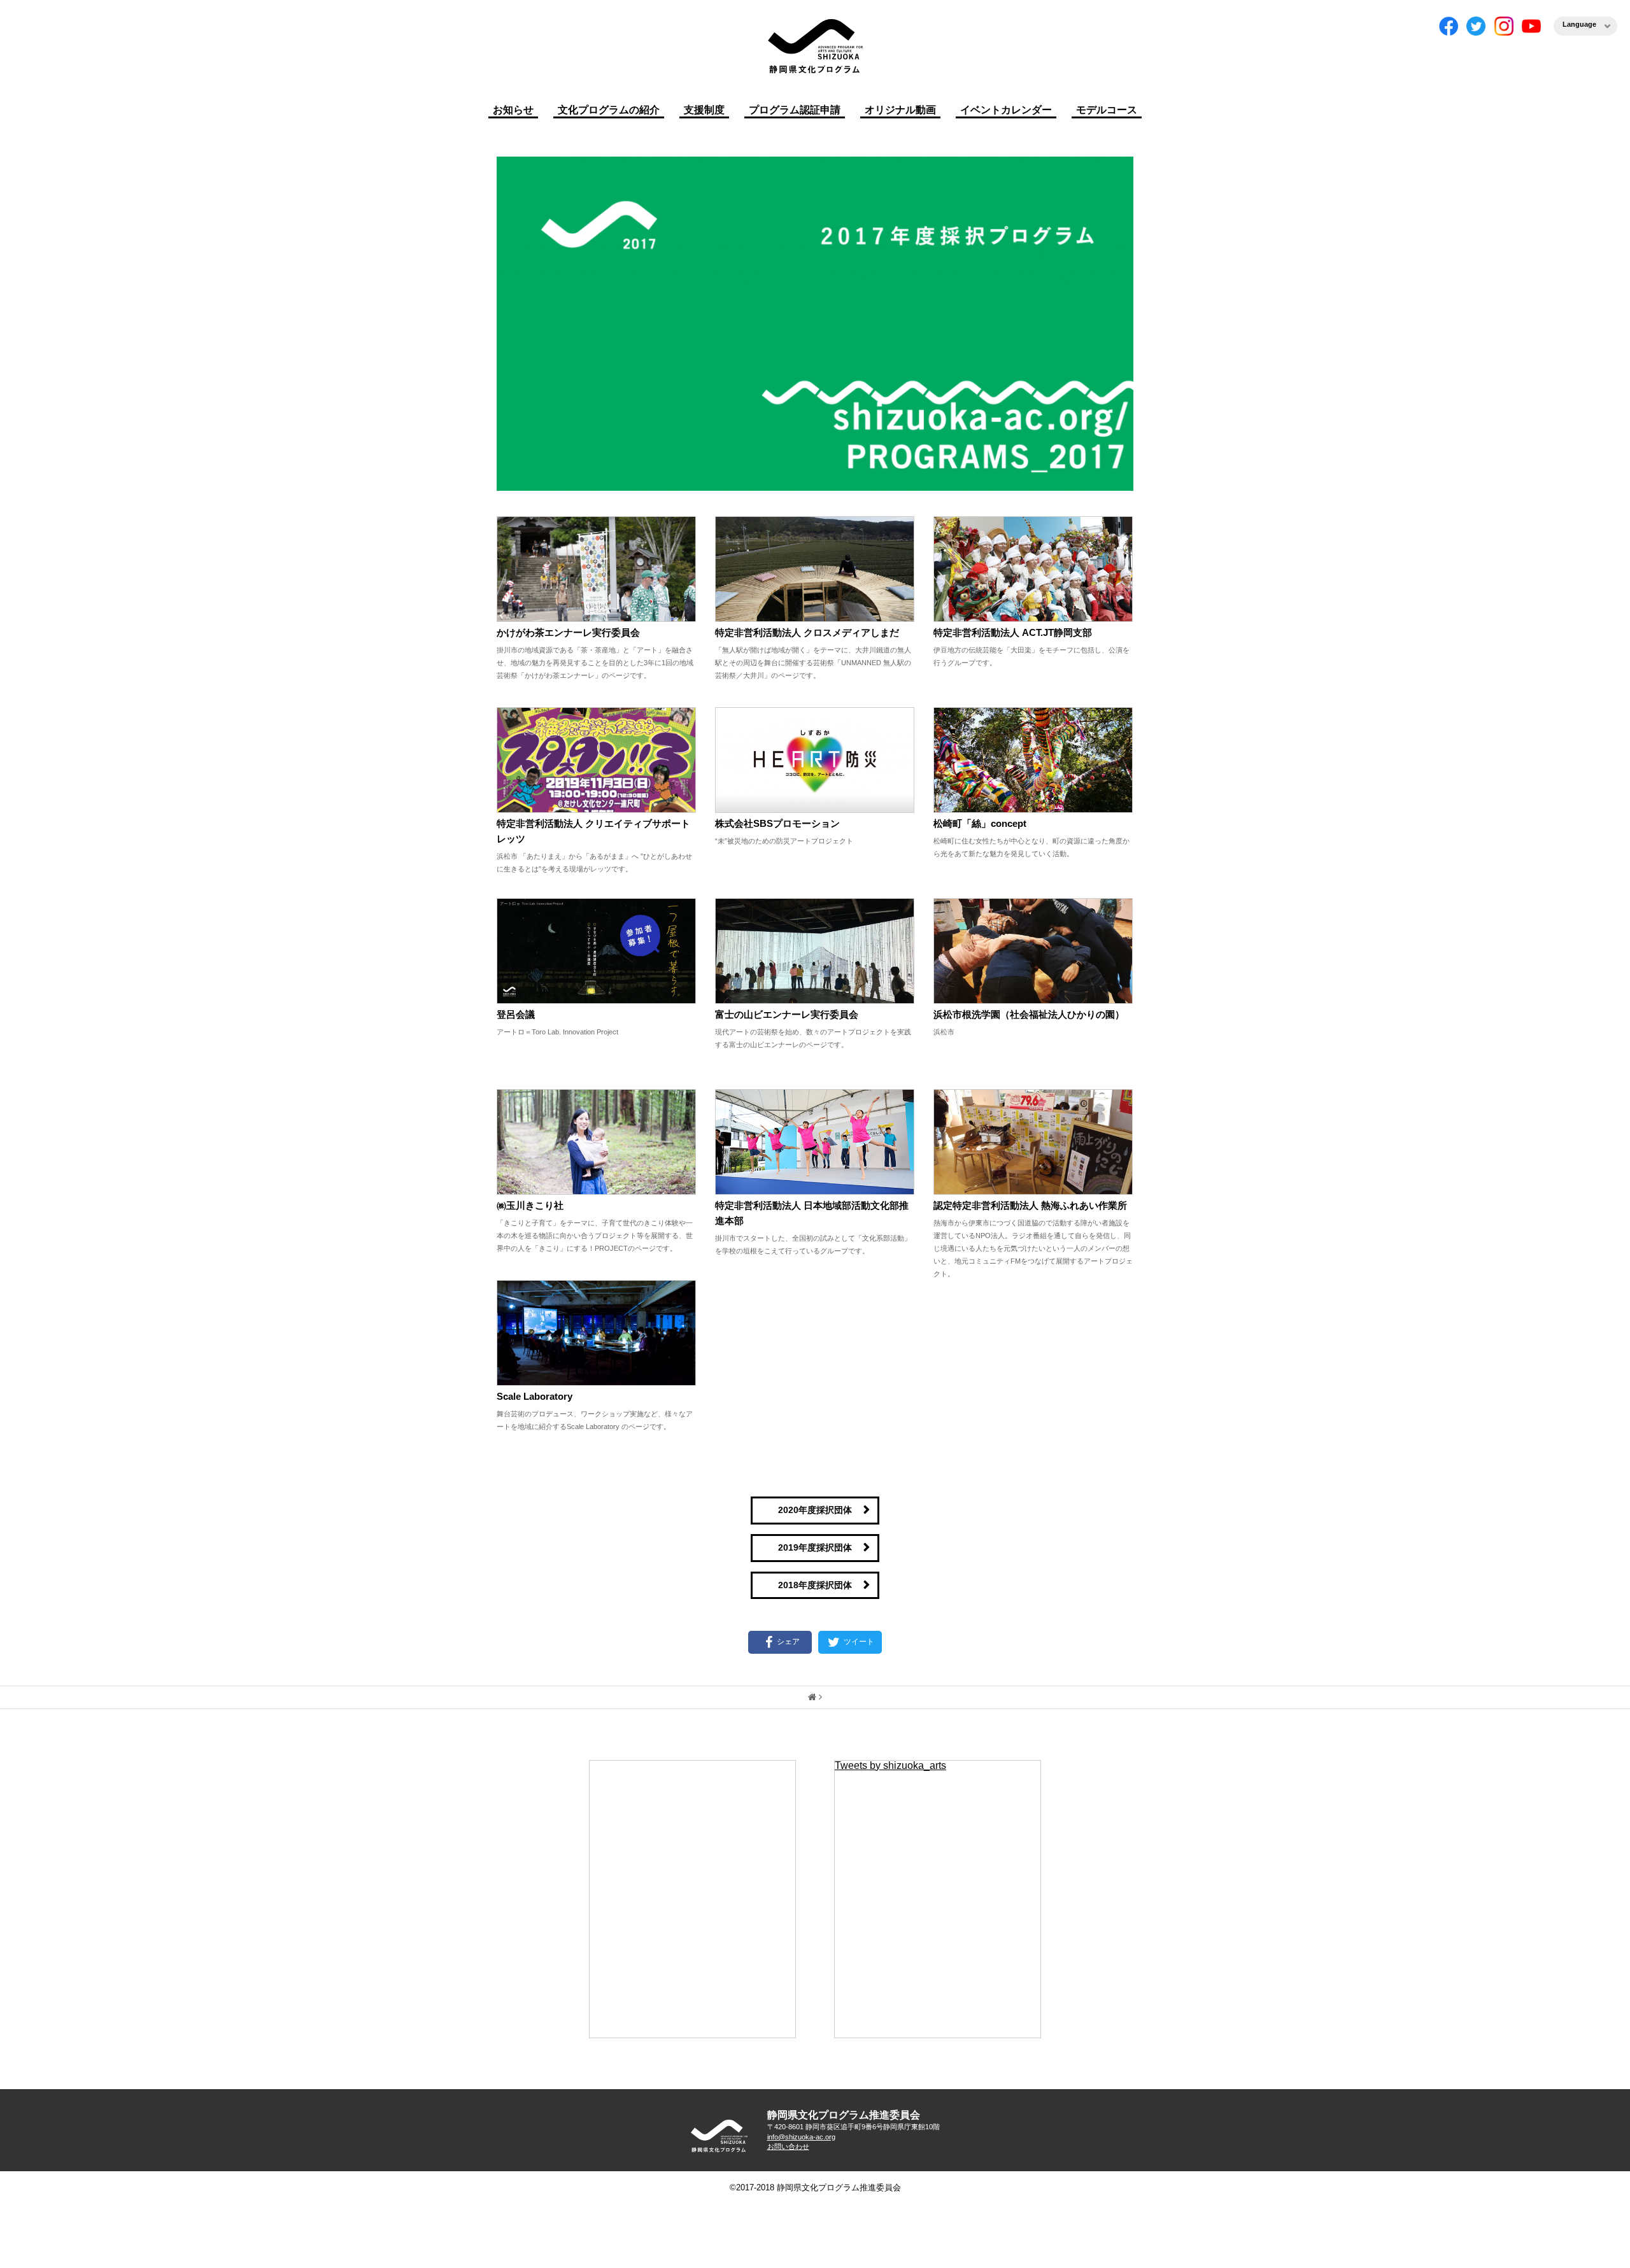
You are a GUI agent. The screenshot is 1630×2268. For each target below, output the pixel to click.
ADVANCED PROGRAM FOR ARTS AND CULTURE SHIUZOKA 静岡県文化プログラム (719, 2136)
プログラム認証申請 (795, 110)
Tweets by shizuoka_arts (890, 1765)
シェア (788, 1642)
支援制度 (704, 110)
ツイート (858, 1642)
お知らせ (513, 110)
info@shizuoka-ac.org (801, 2137)
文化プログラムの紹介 (609, 110)
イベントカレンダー (1006, 110)
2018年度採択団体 (815, 1585)
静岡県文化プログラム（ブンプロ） (815, 46)
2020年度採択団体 (815, 1510)
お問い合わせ (788, 2146)
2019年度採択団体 (815, 1547)
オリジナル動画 (900, 110)
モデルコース (1107, 110)
